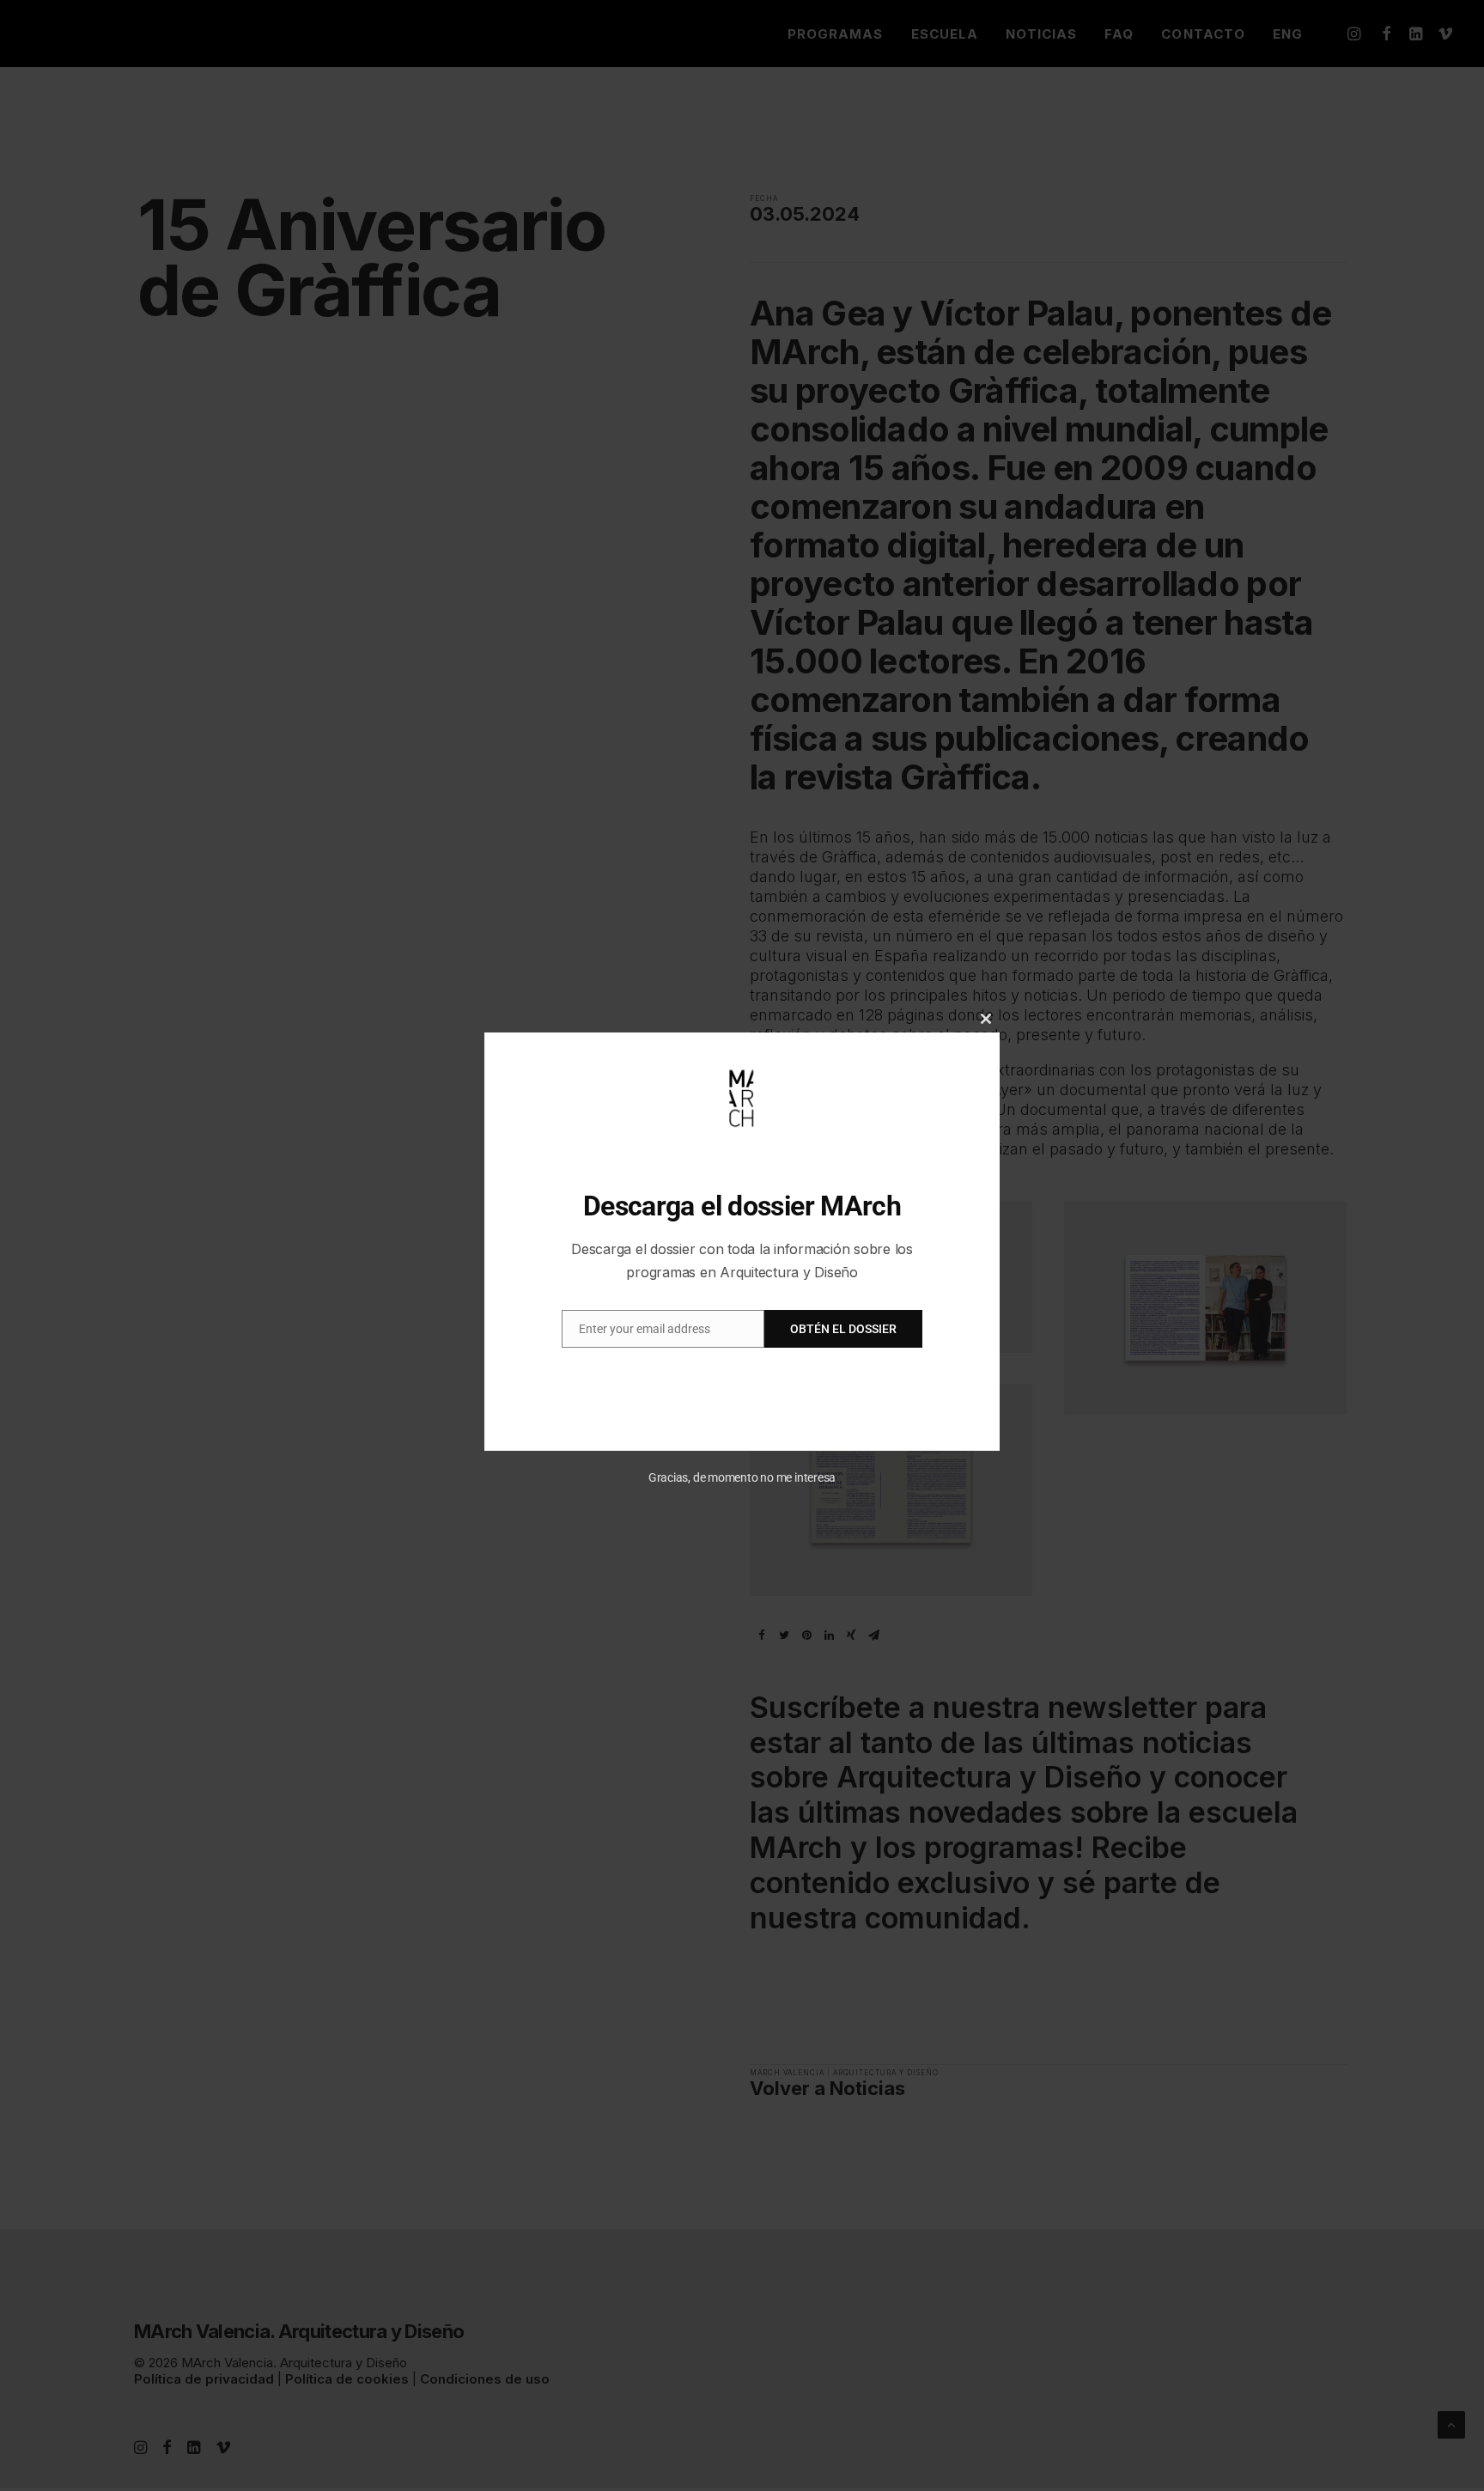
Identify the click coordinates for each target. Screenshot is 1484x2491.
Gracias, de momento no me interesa (742, 1477)
